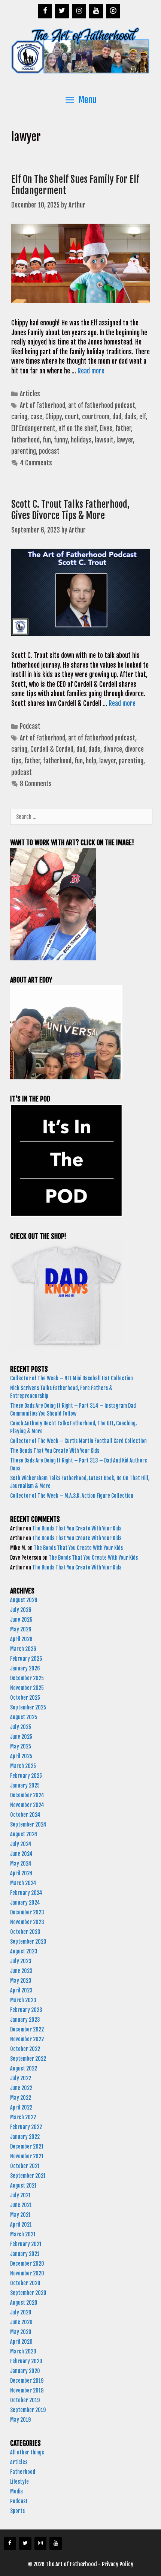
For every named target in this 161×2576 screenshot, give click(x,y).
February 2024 (26, 1893)
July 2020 (21, 2312)
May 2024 (21, 1864)
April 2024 (21, 1873)
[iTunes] (113, 11)
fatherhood (25, 440)
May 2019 (20, 2420)
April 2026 (21, 1639)
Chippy (54, 417)
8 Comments (36, 784)
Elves (106, 428)
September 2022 (28, 2059)
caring (19, 417)
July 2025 (21, 1727)
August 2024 (24, 1834)
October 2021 (25, 2166)
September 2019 (28, 2410)
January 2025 (25, 1785)
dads (130, 417)
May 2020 (21, 2332)
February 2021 (26, 2244)
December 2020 (27, 2264)
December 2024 (27, 1795)
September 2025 (28, 1707)
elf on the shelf (78, 428)
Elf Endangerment (33, 428)
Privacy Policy (118, 2564)
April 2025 (21, 1756)
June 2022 (21, 2088)
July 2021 (20, 2195)
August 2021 (23, 2186)
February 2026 (26, 1659)
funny (61, 440)
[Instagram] (79, 11)
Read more (91, 371)
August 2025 (24, 1717)
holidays (81, 440)
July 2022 (21, 2078)
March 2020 (23, 2351)
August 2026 (24, 1600)
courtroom (96, 417)
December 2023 (27, 1912)
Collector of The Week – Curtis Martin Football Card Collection (78, 1441)
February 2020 (26, 2361)
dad (117, 417)
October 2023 (25, 1932)
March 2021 (23, 2234)
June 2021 (21, 2205)
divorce (113, 749)
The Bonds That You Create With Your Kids (55, 1451)
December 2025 (27, 1678)
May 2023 (21, 1981)
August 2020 (24, 2303)
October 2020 (25, 2283)
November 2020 (27, 2273)
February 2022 (26, 2127)
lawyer (125, 440)
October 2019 (25, 2400)
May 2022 (21, 2098)
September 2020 (28, 2293)
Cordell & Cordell (52, 749)
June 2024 (21, 1854)
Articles (30, 394)
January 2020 (25, 2371)
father (123, 428)
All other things (27, 2452)
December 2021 (27, 2146)
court (72, 417)
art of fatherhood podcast (102, 406)
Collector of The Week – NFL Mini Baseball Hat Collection (72, 1378)
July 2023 (21, 1961)
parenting (24, 451)
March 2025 (23, 1766)
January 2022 (25, 2137)
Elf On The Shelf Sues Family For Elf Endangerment (75, 185)
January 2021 (25, 2254)
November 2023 (27, 1922)
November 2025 (27, 1688)
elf (142, 417)
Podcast (30, 726)
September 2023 (28, 1942)
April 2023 (21, 1990)
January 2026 (25, 1668)
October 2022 (25, 2049)
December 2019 (27, 2381)
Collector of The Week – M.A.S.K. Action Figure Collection (72, 1496)
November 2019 (27, 2390)
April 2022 (21, 2107)
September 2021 (28, 2176)
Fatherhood (23, 2472)
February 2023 (26, 2010)
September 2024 (28, 1824)
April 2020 (21, 2342)
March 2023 (23, 2000)
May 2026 (21, 1629)
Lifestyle (19, 2482)
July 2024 (21, 1844)
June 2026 (21, 1620)
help (91, 761)
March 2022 (23, 2117)
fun (47, 440)
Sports (17, 2511)
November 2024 (27, 1805)
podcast (49, 451)
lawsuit (104, 440)
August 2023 (24, 1951)
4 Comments (36, 463)
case (36, 417)
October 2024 (25, 1815)
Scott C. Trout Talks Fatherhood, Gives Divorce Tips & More (70, 510)
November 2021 (27, 2156)
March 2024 (23, 1883)
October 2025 (25, 1698)
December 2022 (27, 2029)
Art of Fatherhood (42, 406)
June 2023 (21, 1971)
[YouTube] (96, 11)
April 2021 (21, 2225)
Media (16, 2491)
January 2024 (25, 1903)
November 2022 (27, 2039)
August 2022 (24, 2068)
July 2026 (21, 1610)
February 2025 (26, 1776)
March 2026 (23, 1649)
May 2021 (20, 2215)
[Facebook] (45, 11)
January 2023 (25, 2020)
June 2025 (21, 1737)
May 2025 (21, 1746)
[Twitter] (62, 11)
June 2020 (21, 2322)
